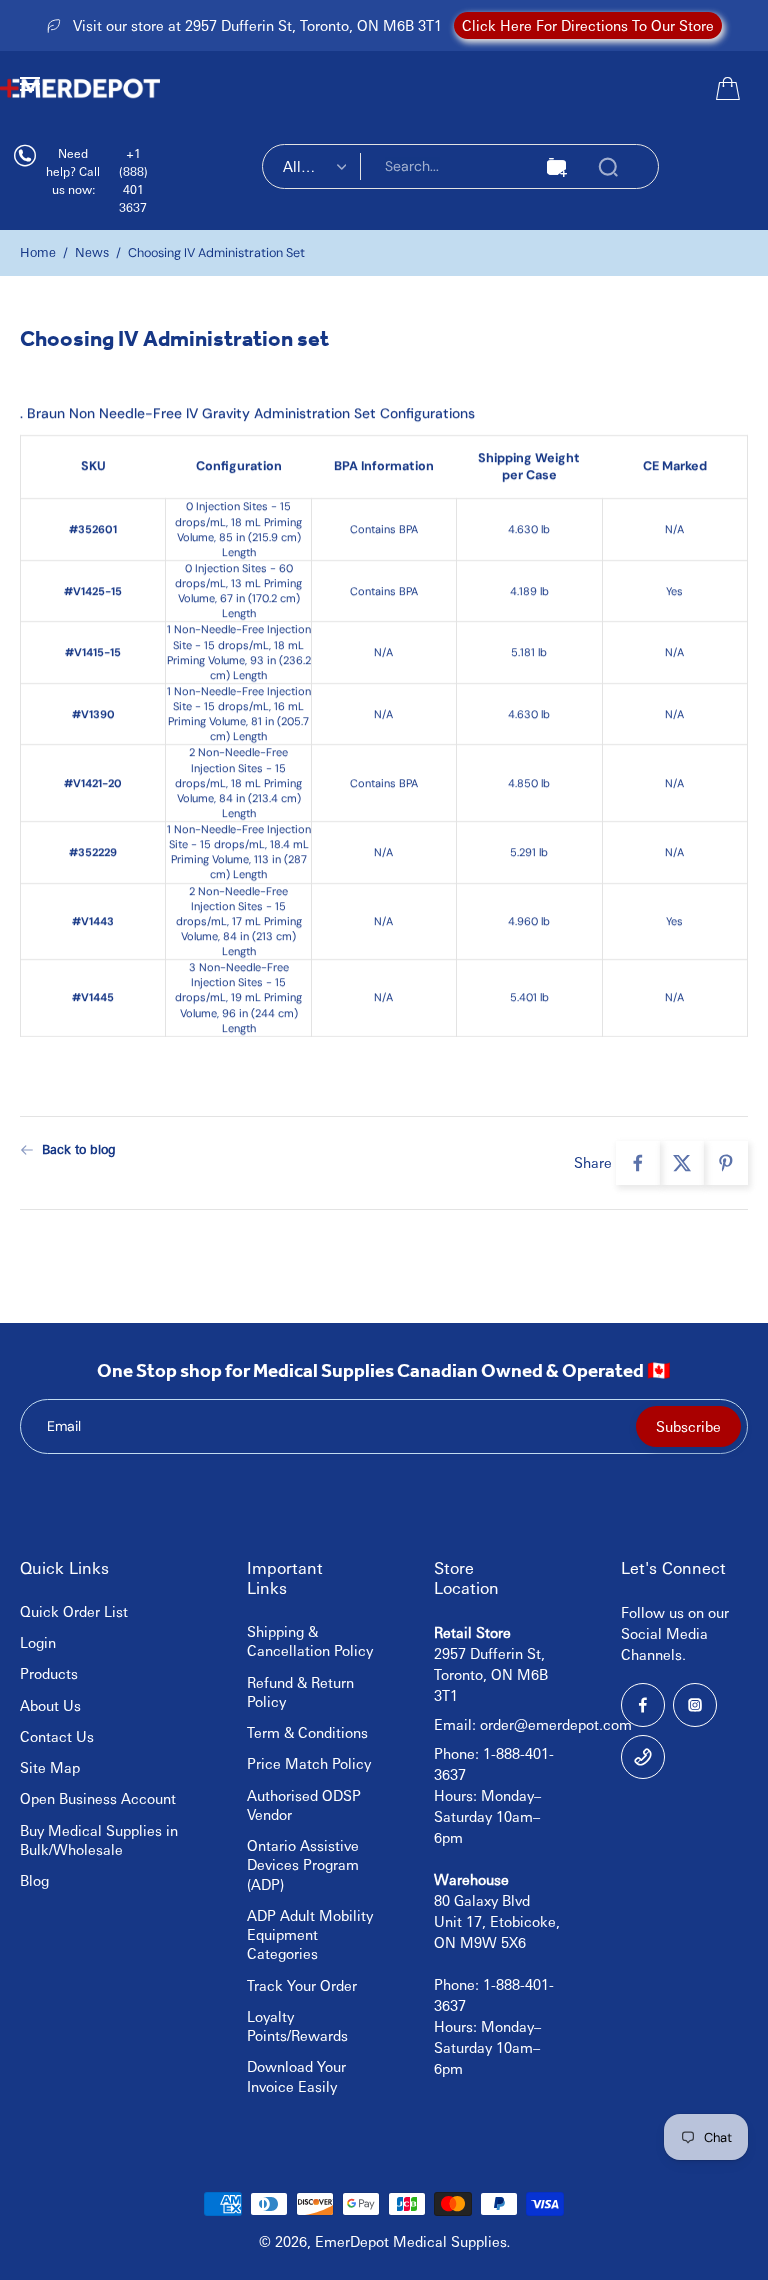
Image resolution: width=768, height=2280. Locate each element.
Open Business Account (98, 1798)
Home (38, 252)
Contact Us (57, 1736)
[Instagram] (695, 1705)
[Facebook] (643, 1705)
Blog (34, 1880)
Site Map (50, 1767)
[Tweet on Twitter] (682, 1163)
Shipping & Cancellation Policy (310, 1640)
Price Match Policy (309, 1763)
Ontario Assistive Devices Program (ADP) (303, 1864)
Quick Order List (74, 1611)
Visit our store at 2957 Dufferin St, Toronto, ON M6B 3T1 (257, 25)
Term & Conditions (307, 1732)
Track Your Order (302, 1985)
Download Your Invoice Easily (296, 2075)
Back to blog (79, 1149)
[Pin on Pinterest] (726, 1163)
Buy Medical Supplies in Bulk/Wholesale (99, 1839)
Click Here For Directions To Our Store (588, 25)
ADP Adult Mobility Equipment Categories (310, 1934)
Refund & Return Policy (300, 1691)
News (92, 252)
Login (38, 1642)
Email (64, 1426)
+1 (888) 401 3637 (133, 180)
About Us (50, 1705)
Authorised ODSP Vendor (304, 1804)
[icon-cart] (726, 87)
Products (49, 1673)
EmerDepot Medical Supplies (411, 2241)
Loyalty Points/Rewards (297, 2025)
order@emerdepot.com (556, 1724)
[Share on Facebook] (638, 1163)
